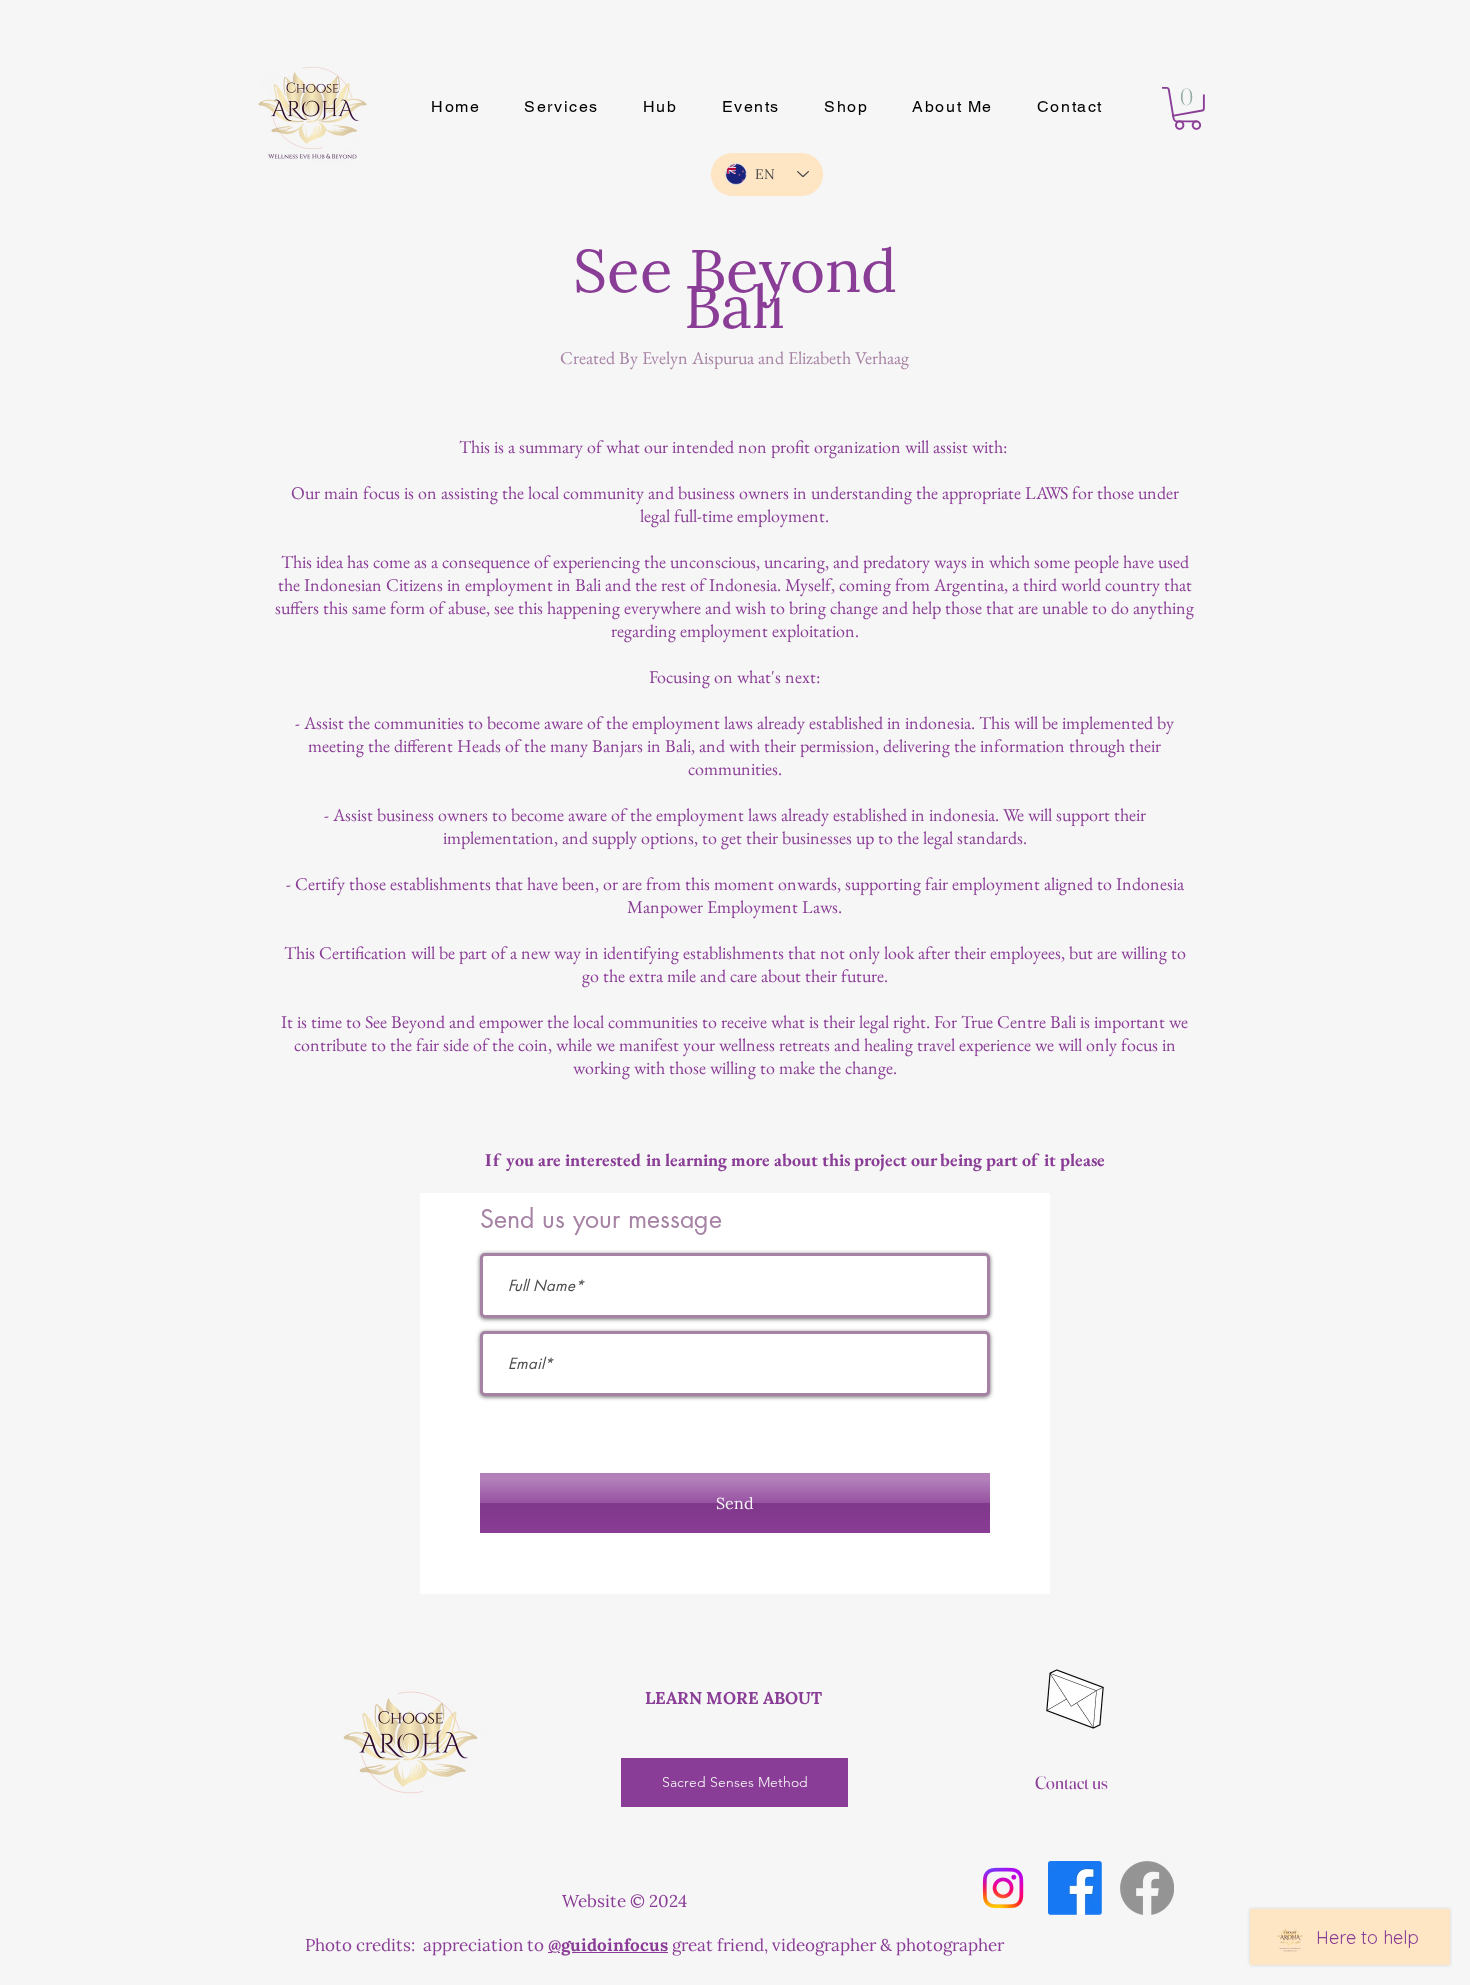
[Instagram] (1003, 1888)
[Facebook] (1075, 1888)
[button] (1187, 108)
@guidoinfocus (608, 1945)
